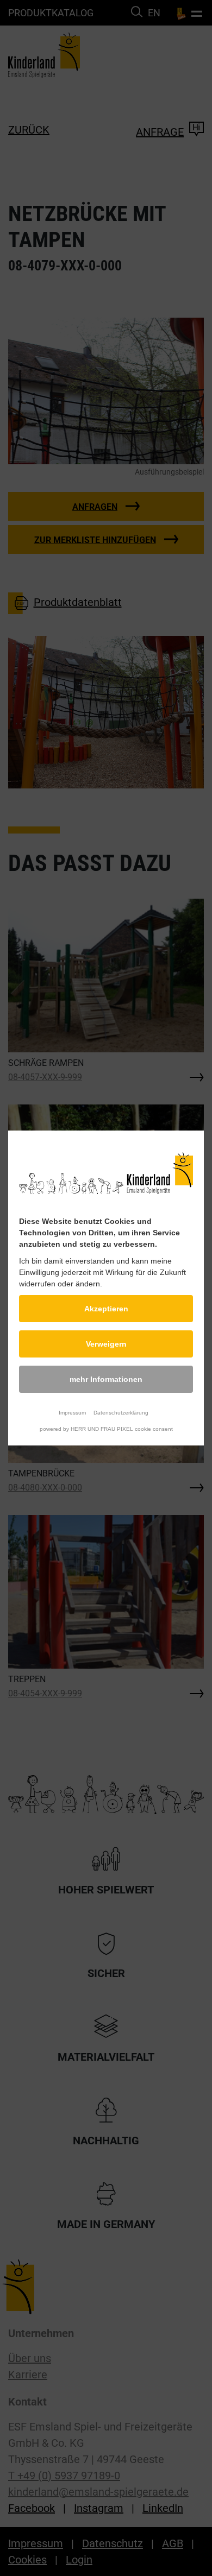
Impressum (72, 1413)
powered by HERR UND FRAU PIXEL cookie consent (106, 1429)
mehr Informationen (106, 1379)
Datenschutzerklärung (121, 1413)
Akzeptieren (106, 1309)
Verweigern (106, 1344)
